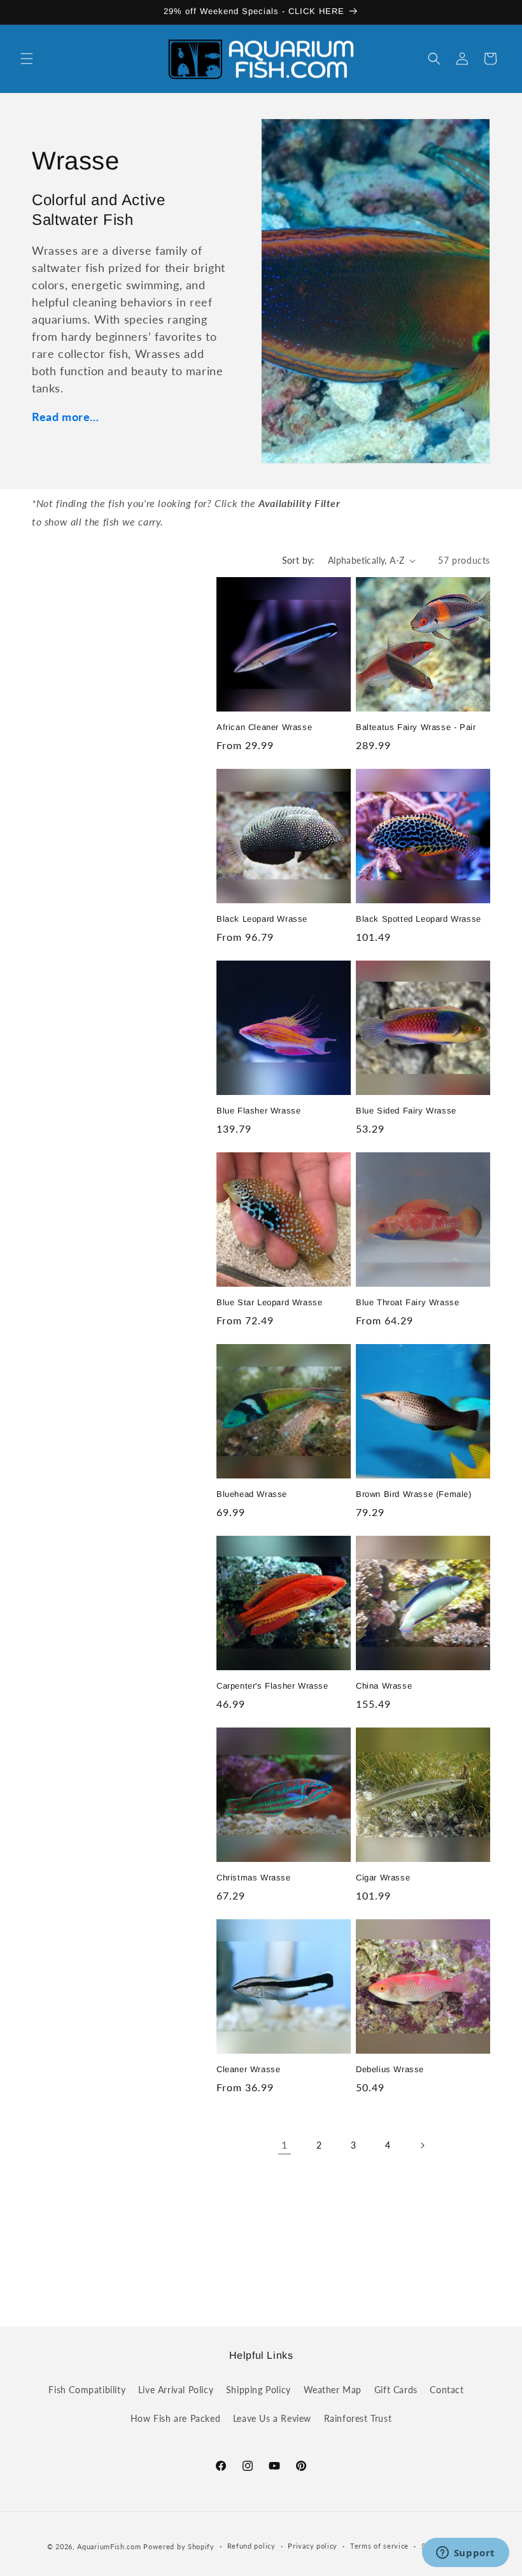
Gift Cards (396, 2390)
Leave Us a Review (272, 2418)
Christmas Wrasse (254, 1878)
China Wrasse (384, 1686)
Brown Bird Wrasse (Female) (414, 1494)
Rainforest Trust (358, 2418)
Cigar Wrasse (383, 1878)
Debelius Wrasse (390, 2069)
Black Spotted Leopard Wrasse (419, 919)
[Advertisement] (261, 2236)
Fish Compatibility (87, 2390)
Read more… (66, 417)
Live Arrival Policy (176, 2390)
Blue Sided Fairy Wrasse (406, 1111)
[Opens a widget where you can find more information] (465, 2554)
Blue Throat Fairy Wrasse (407, 1302)
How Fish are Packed (175, 2418)
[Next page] (422, 2145)
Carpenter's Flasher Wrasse (272, 1686)
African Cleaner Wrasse (264, 727)
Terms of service (379, 2546)
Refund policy (251, 2546)
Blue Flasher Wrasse (258, 1111)
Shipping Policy (258, 2390)
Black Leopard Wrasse (262, 919)
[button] (27, 59)
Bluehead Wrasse (252, 1494)
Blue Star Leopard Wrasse (269, 1302)
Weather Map (333, 2390)
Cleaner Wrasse (248, 2069)
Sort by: (299, 560)
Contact (447, 2390)
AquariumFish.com (109, 2546)
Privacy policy (313, 2546)
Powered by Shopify (179, 2546)
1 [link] (285, 2144)
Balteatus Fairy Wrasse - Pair (416, 727)
